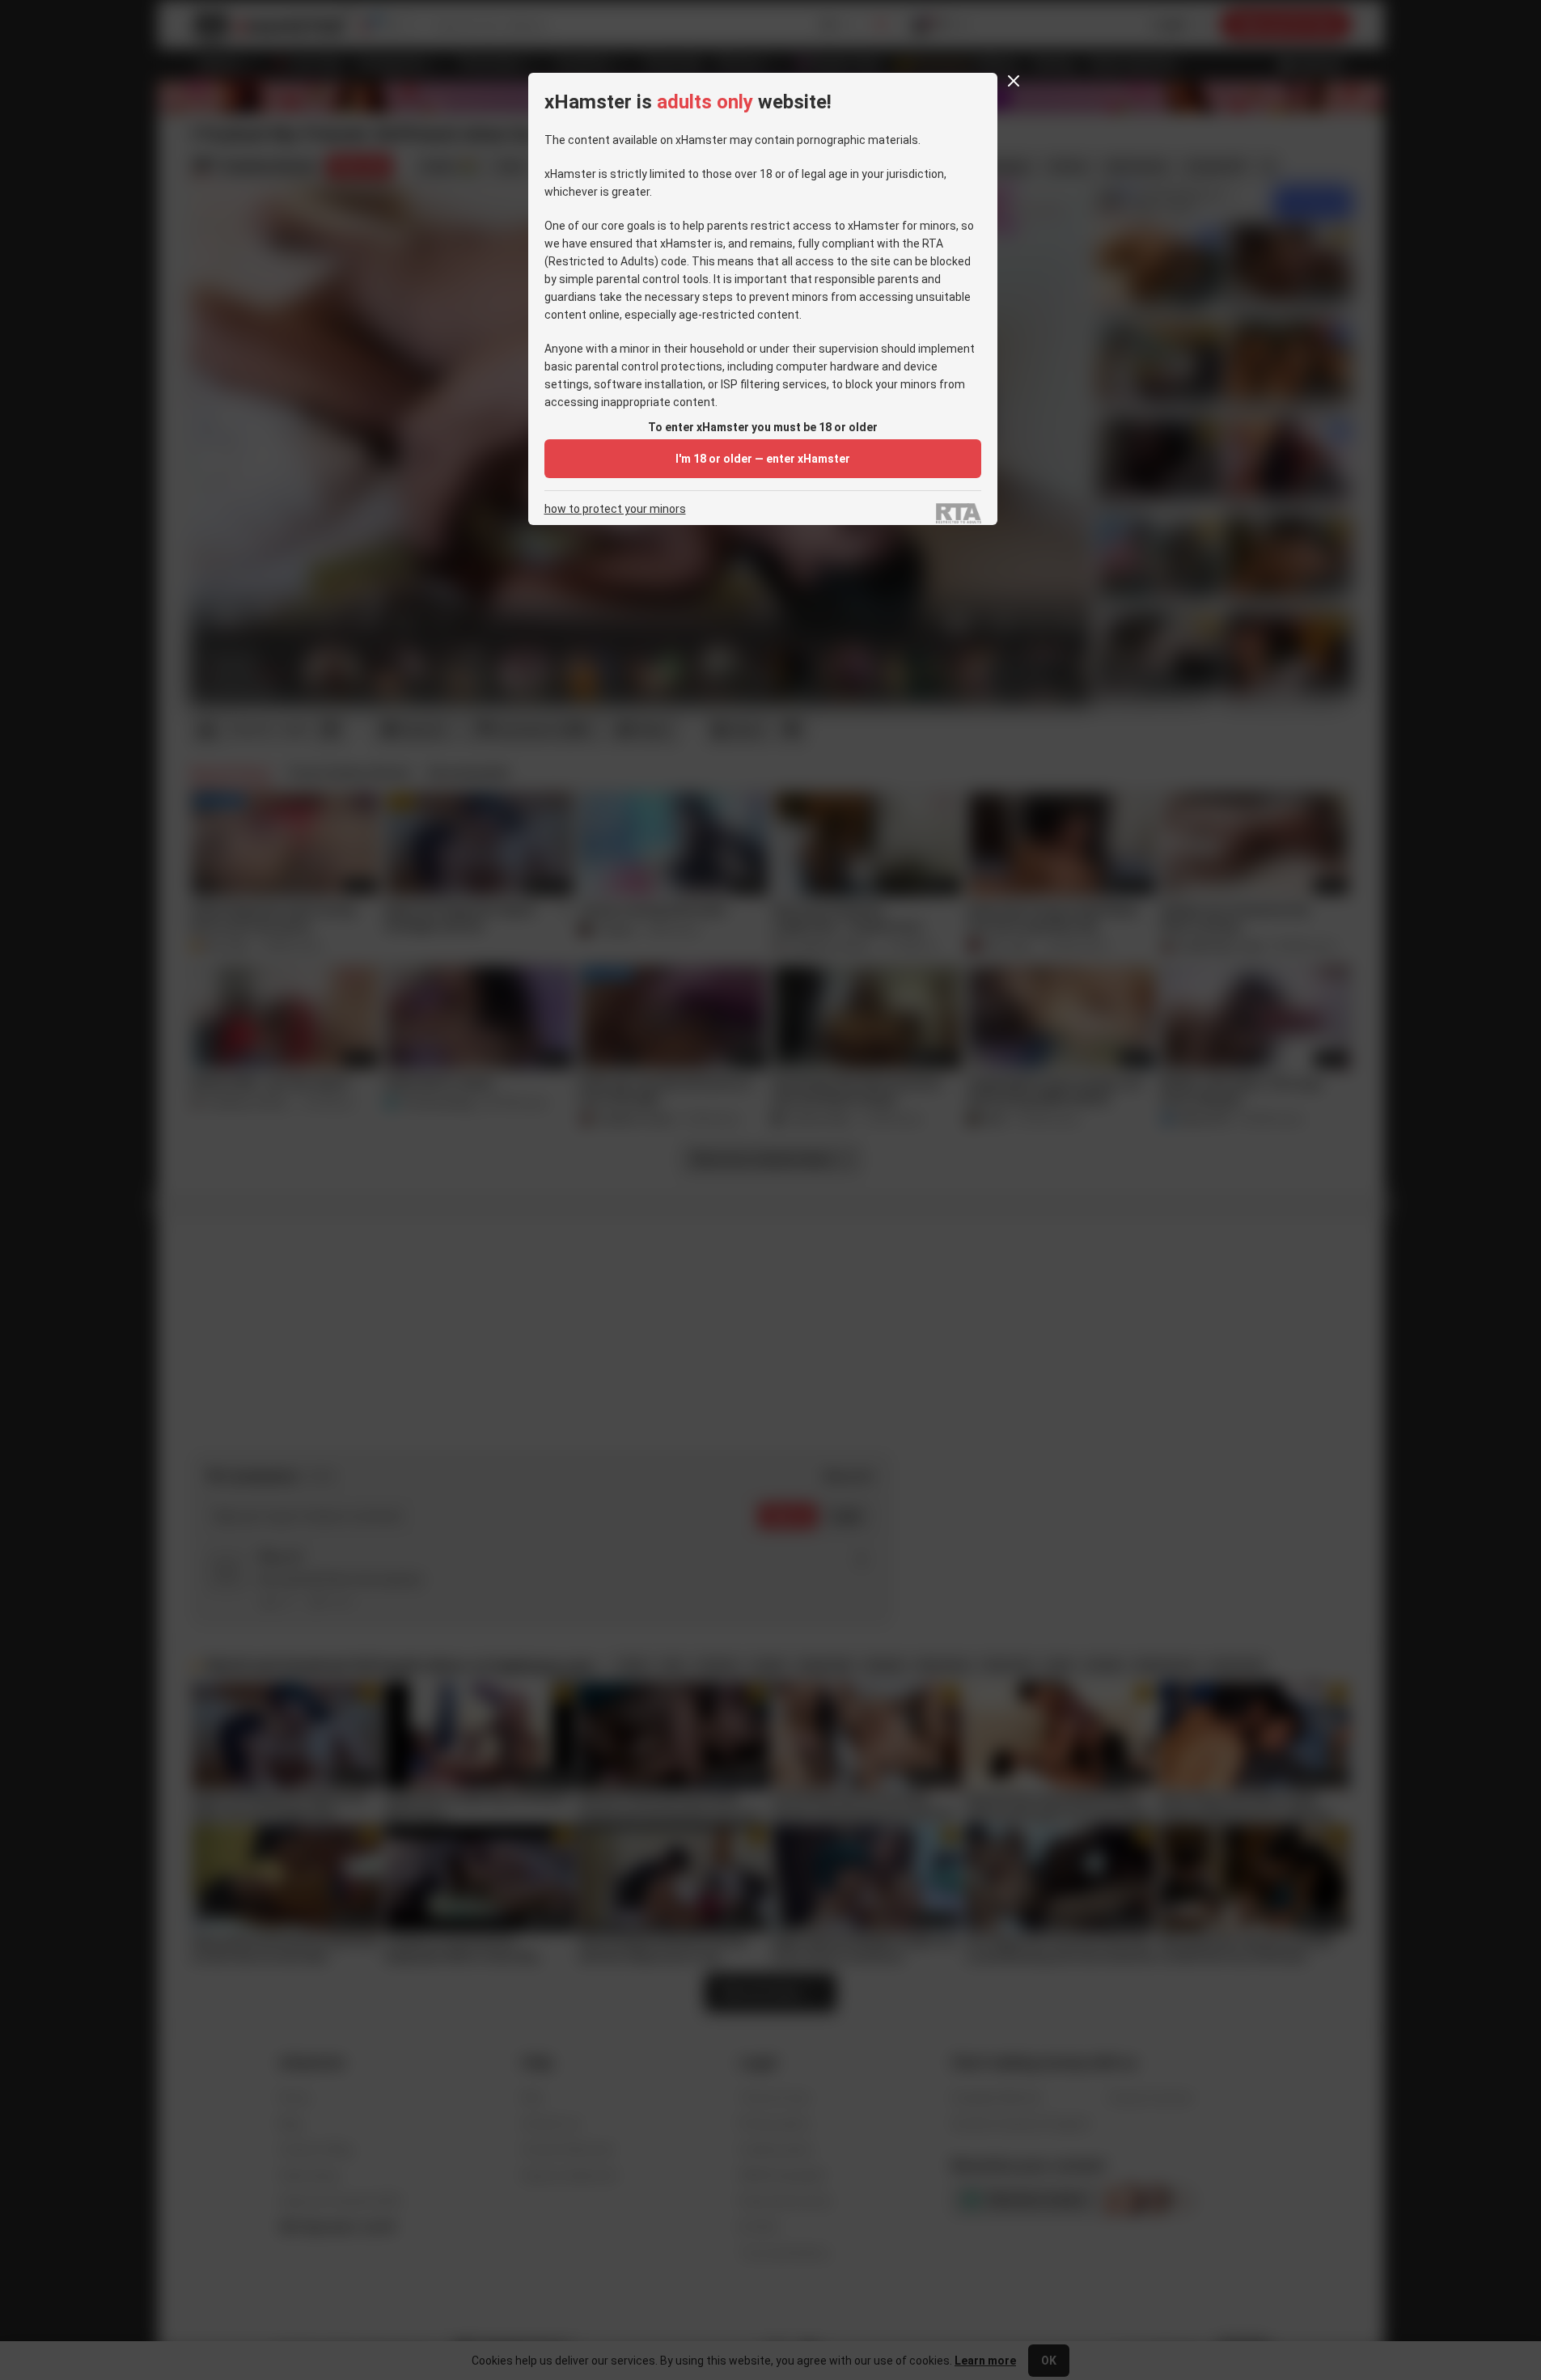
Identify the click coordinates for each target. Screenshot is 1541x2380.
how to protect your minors (615, 509)
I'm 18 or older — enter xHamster (763, 459)
